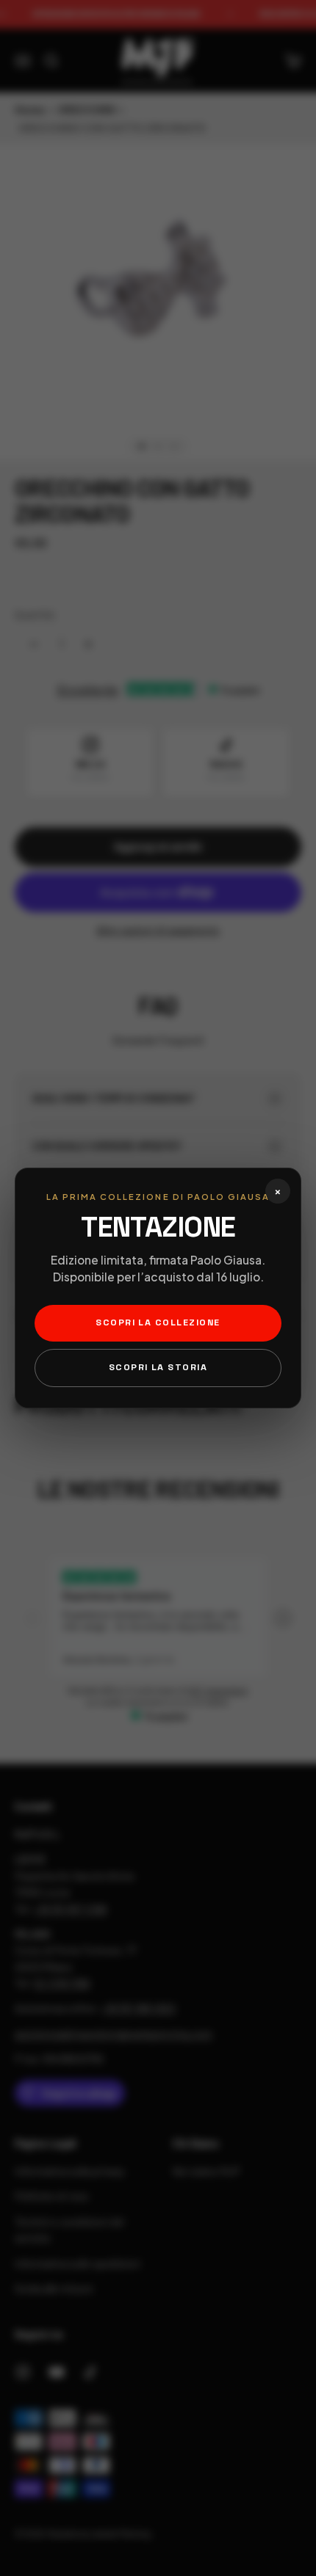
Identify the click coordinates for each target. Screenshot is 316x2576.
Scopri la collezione (158, 1322)
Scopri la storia (158, 1367)
